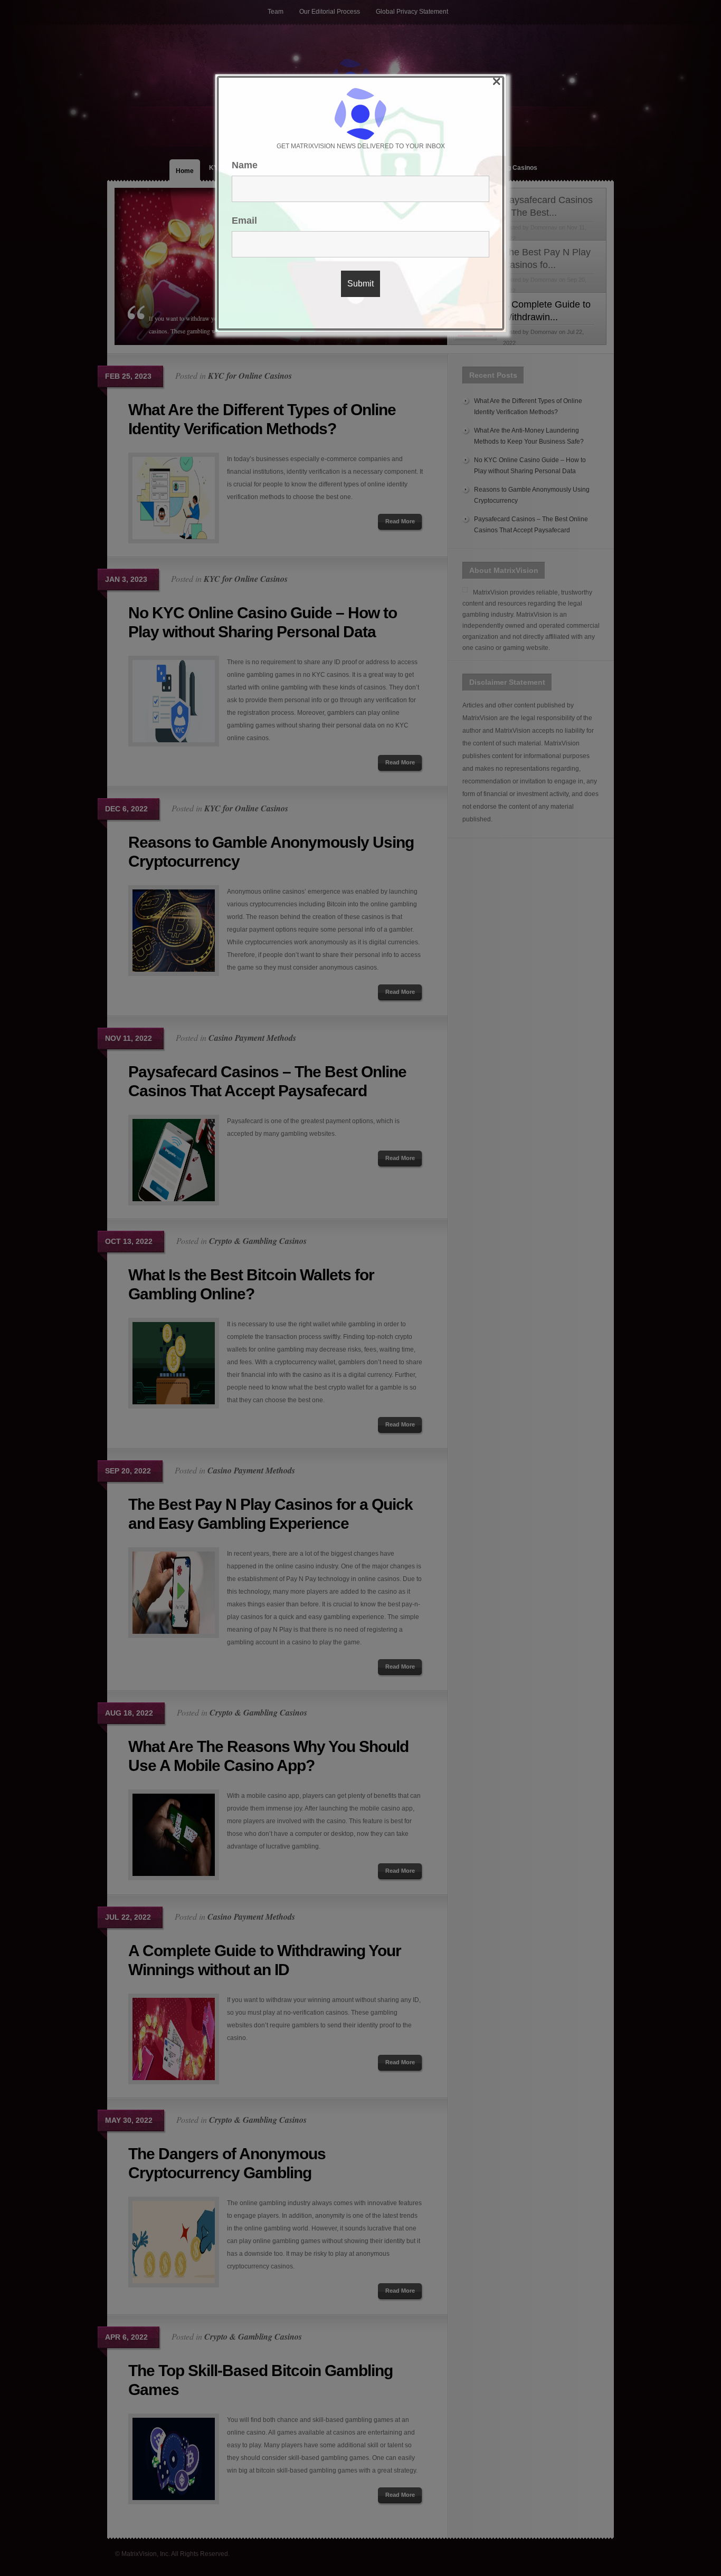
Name (245, 165)
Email (244, 221)
